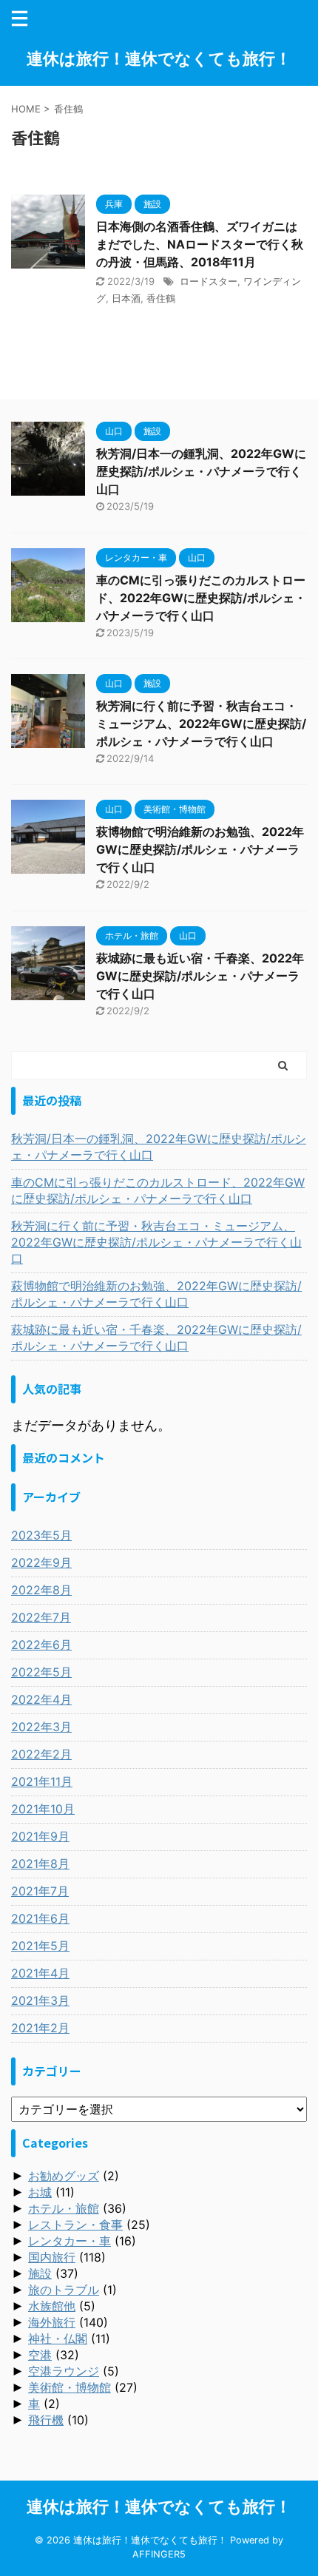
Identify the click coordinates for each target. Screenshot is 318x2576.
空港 (40, 2355)
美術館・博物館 (70, 2387)
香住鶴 (161, 298)
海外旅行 (52, 2322)
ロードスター (209, 281)
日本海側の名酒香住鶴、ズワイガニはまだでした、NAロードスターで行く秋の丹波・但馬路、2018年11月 (200, 244)
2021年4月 (40, 1973)
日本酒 (126, 298)
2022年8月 (41, 1590)
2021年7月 (40, 1891)
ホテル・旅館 (64, 2208)
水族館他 (52, 2306)
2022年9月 (41, 1562)
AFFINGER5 (159, 2554)
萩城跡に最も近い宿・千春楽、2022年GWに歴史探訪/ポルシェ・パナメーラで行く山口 (200, 976)
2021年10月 (43, 1809)
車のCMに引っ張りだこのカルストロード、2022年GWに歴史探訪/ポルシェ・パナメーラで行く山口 (201, 598)
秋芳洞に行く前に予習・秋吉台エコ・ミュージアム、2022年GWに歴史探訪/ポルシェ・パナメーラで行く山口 (201, 724)
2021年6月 (40, 1918)
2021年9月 (40, 1836)
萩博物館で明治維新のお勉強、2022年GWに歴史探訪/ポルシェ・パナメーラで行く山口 (200, 849)
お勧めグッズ (64, 2176)
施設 (40, 2273)
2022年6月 (41, 1645)
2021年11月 (42, 1781)
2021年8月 (40, 1864)
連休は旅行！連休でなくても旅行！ (159, 58)
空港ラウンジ (64, 2371)
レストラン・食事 (75, 2225)
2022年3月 (41, 1727)
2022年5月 (41, 1672)
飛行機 (46, 2420)
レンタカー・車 (70, 2241)
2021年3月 (40, 2000)
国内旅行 (52, 2257)
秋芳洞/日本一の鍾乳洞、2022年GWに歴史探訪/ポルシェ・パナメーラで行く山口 (201, 471)
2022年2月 (41, 1754)
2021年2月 (40, 2028)
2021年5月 (40, 1946)
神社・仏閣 (58, 2339)
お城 (40, 2192)
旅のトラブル (64, 2290)
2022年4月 (41, 1699)
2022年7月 (41, 1617)
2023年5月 (41, 1535)
